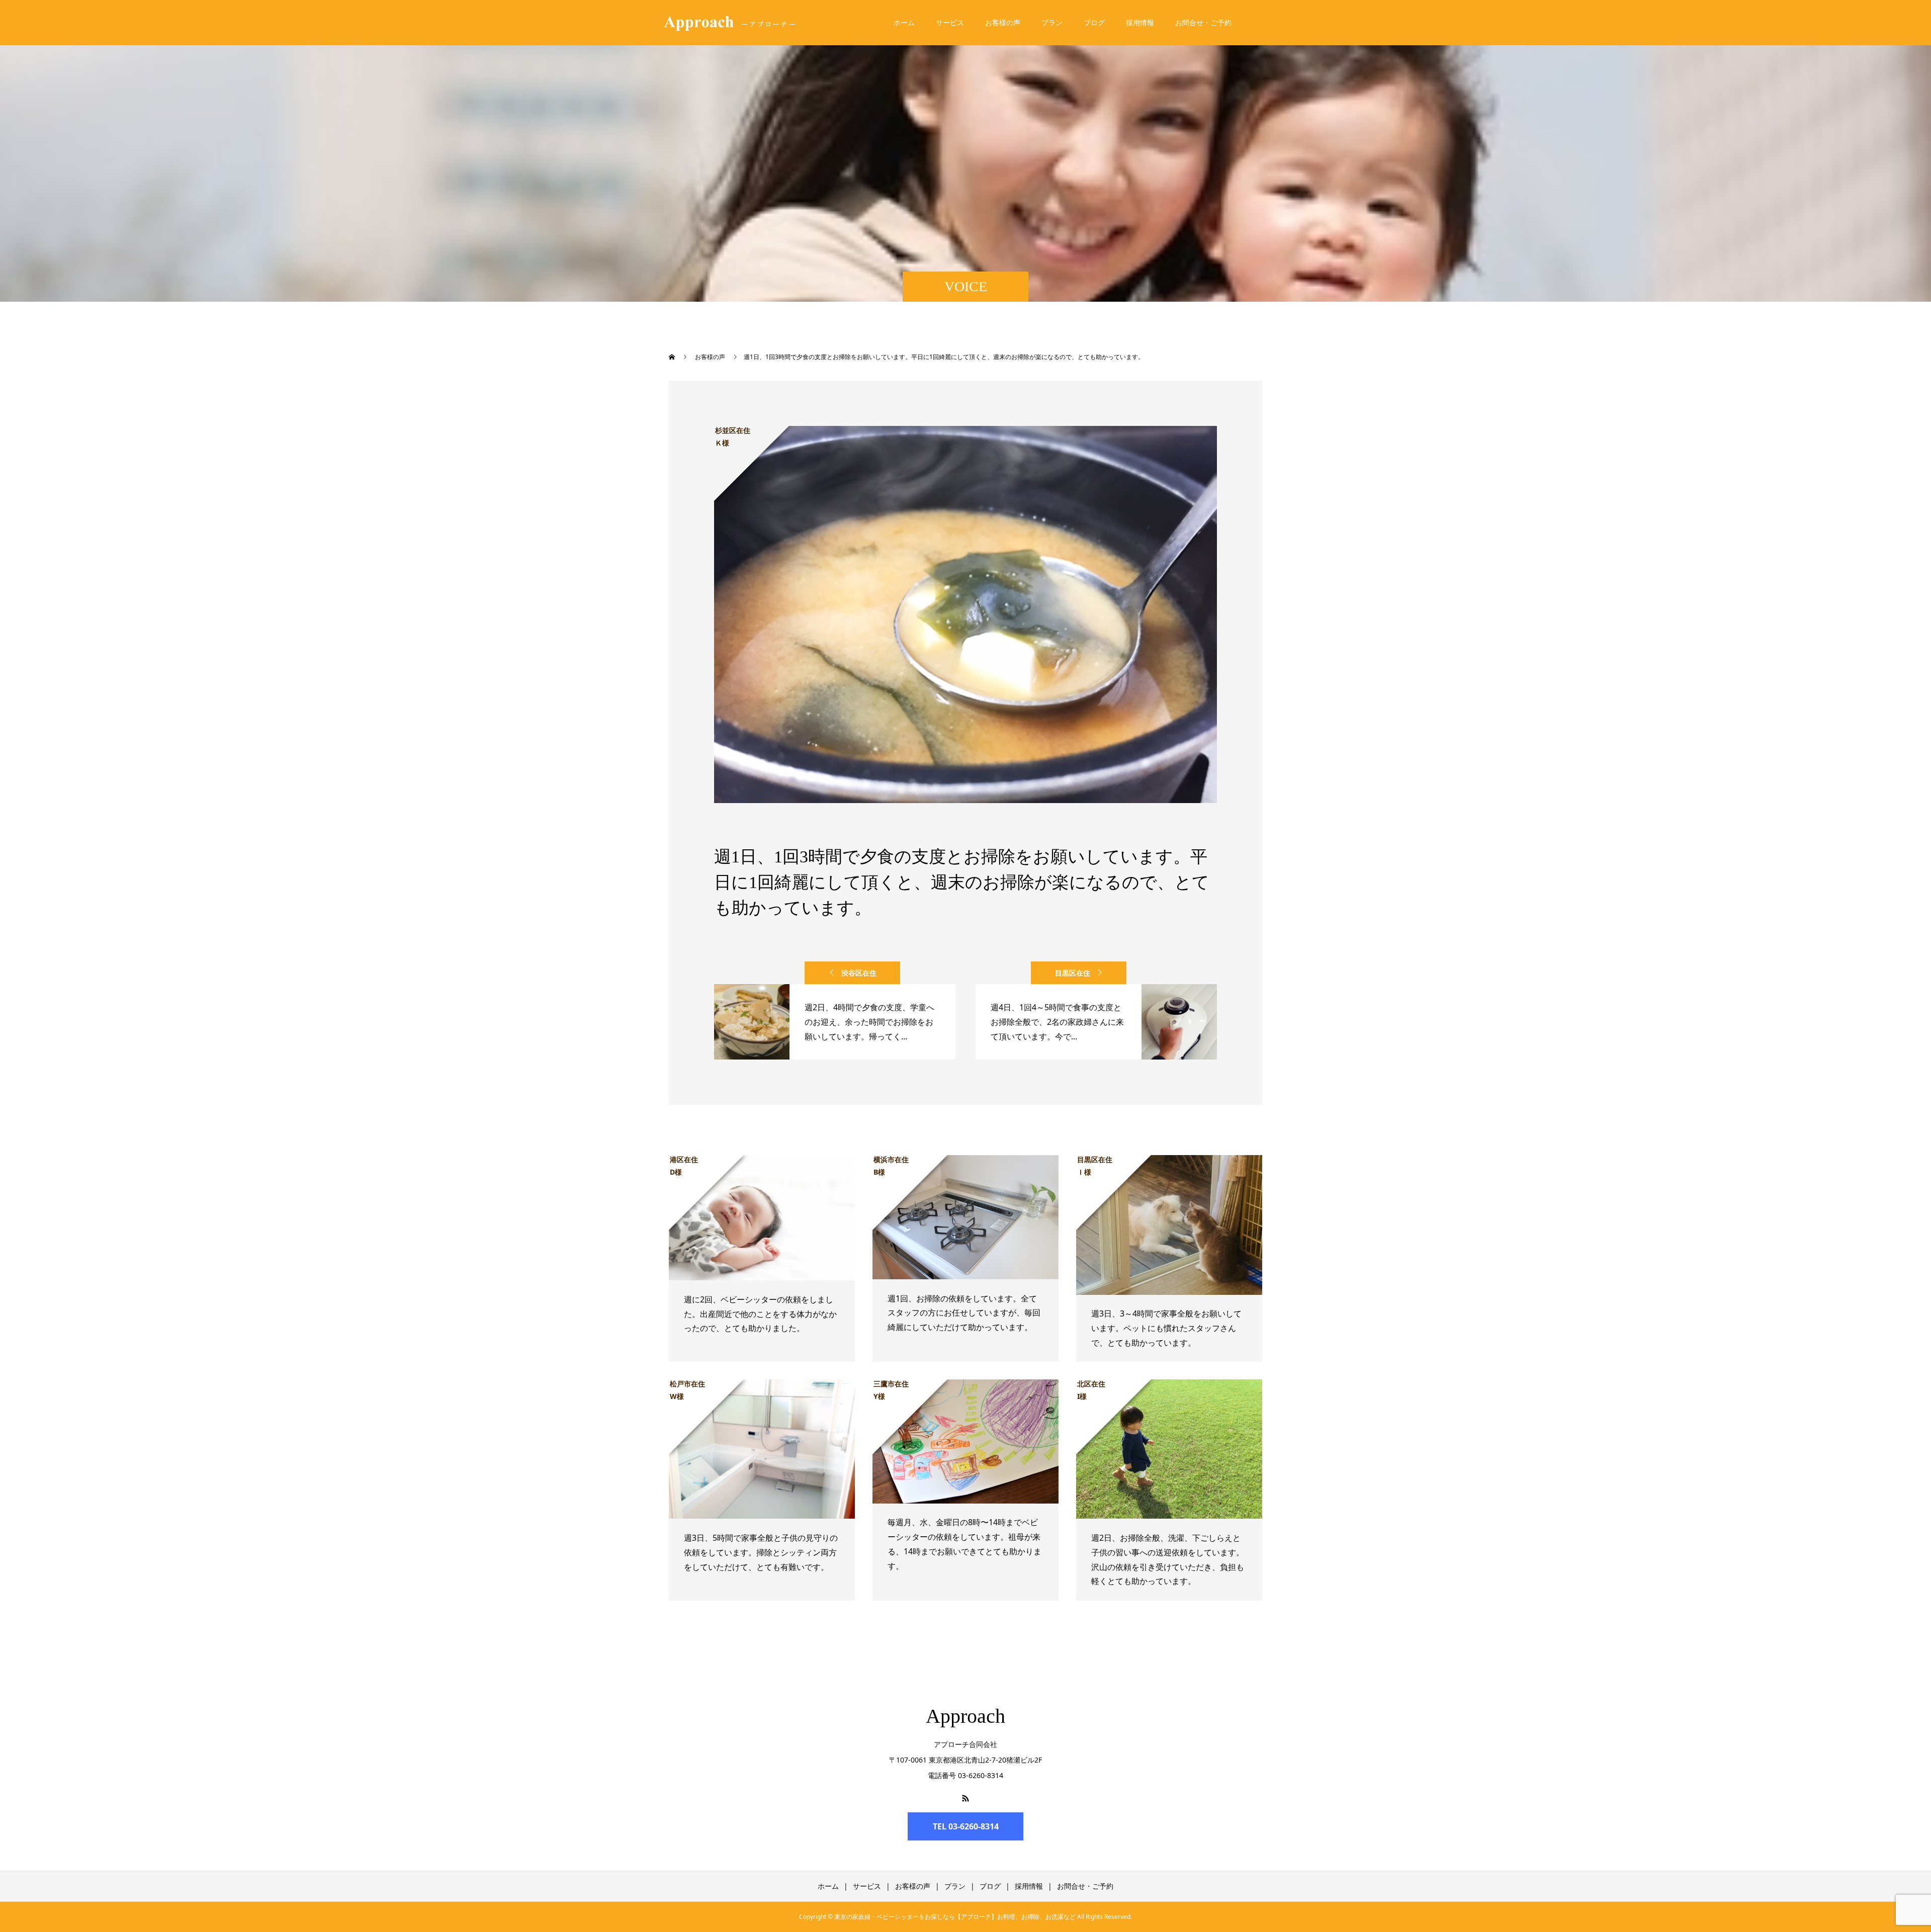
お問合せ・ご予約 (1203, 22)
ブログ (1094, 22)
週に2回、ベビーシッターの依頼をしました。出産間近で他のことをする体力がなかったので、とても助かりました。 (760, 1314)
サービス (950, 22)
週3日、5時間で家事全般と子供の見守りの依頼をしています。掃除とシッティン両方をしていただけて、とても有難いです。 (761, 1552)
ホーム (904, 22)
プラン (1052, 22)
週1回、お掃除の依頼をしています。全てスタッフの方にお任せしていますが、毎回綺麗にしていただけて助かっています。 (964, 1313)
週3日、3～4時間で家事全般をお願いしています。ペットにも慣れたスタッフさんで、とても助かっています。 (1166, 1328)
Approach (965, 1716)
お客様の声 (1003, 22)
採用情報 (1140, 22)
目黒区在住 (1073, 973)
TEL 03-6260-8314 (966, 1826)
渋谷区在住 (859, 973)
